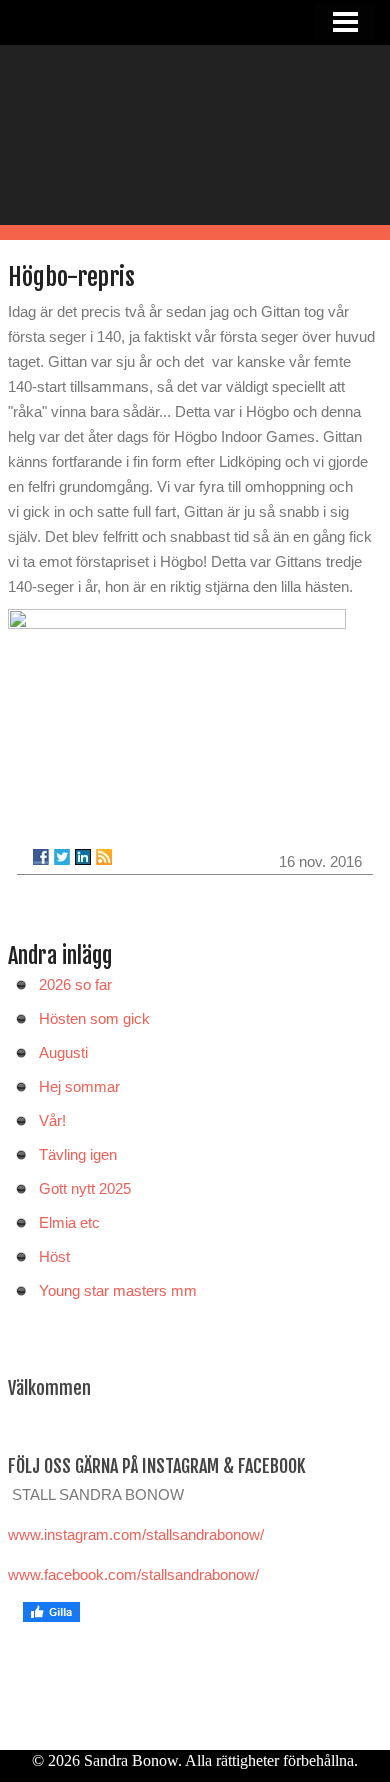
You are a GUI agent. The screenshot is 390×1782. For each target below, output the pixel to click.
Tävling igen (78, 1154)
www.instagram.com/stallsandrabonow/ (136, 1534)
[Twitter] (62, 857)
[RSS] (104, 857)
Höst (54, 1256)
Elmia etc (69, 1222)
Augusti (63, 1052)
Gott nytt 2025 (85, 1188)
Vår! (52, 1120)
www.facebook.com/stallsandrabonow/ (133, 1574)
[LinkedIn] (83, 857)
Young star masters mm (118, 1290)
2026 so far (75, 984)
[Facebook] (41, 857)
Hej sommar (79, 1086)
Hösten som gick (94, 1018)
